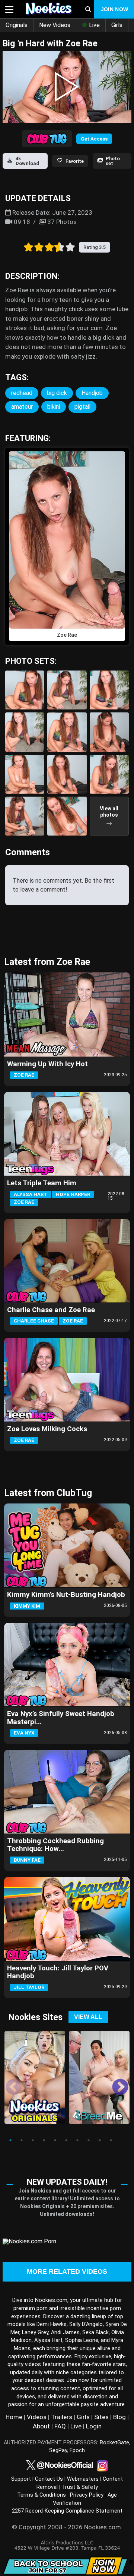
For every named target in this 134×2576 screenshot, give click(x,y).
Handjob (92, 393)
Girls (117, 25)
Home (14, 2417)
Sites (101, 2417)
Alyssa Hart (31, 1194)
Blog (119, 2417)
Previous (8, 2082)
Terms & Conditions (42, 2495)
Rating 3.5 (95, 247)
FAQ (60, 2426)
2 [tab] (22, 2140)
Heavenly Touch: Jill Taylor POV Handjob (58, 1972)
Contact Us (49, 2479)
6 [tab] (66, 2140)
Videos (37, 2417)
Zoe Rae (24, 1075)
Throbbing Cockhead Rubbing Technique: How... (55, 1845)
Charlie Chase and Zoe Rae (51, 1310)
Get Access (94, 139)
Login (94, 2426)
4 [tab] (44, 2140)
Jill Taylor (29, 1987)
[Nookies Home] (47, 9)
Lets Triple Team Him (42, 1183)
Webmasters (83, 2479)
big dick (57, 393)
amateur (22, 407)
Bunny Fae (27, 1860)
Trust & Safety (80, 2487)
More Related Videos (67, 2272)
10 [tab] (111, 2140)
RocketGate (114, 2443)
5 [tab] (55, 2140)
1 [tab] (10, 2140)
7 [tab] (77, 2140)
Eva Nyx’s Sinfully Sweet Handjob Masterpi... (61, 1718)
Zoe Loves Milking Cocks (47, 1429)
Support (21, 2479)
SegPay (58, 2450)
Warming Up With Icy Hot (47, 1064)
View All (88, 2017)
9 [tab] (100, 2140)
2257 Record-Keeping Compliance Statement (67, 2511)
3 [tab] (33, 2140)
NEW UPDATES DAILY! (67, 2182)
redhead (22, 393)
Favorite (75, 161)
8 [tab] (89, 2140)
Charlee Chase (34, 1321)
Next (115, 2082)
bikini (54, 407)
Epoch (77, 2450)
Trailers (62, 2417)
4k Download (27, 161)
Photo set (113, 161)
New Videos (55, 25)
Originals (17, 25)
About (41, 2426)
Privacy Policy (87, 2495)
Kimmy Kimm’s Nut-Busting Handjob (66, 1595)
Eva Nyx (24, 1733)
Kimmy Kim (27, 1606)
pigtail (82, 407)
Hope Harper (73, 1194)
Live (94, 25)
